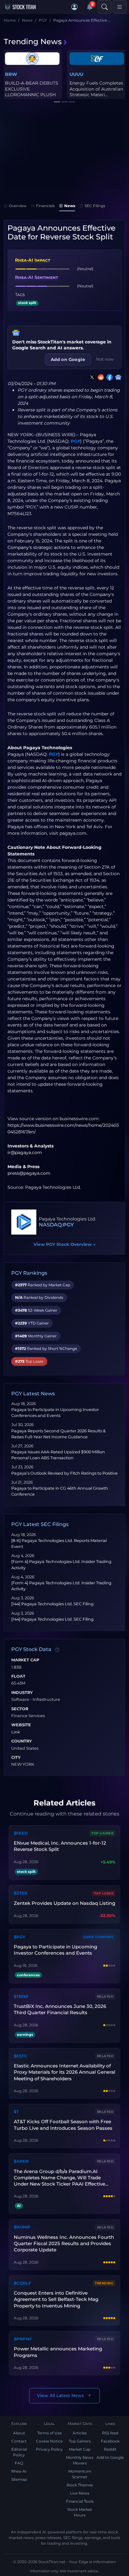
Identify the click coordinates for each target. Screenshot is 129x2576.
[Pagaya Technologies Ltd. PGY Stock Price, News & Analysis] (24, 1222)
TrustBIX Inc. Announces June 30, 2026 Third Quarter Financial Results (60, 2009)
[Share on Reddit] (100, 377)
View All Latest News (60, 2396)
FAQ (19, 2463)
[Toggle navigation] (120, 7)
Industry (22, 1693)
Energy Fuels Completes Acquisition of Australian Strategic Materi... (96, 89)
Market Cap (25, 1660)
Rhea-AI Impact (33, 260)
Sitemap (19, 2479)
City (16, 1758)
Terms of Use (49, 2433)
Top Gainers (80, 2441)
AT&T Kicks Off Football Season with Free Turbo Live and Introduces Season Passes (63, 2125)
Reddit (110, 2449)
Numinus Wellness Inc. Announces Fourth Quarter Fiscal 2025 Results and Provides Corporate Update (64, 2244)
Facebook (110, 2441)
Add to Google (110, 2457)
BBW (11, 74)
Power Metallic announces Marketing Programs (58, 2352)
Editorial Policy (19, 2452)
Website (21, 1725)
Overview (18, 206)
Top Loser (104, 1893)
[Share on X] (91, 377)
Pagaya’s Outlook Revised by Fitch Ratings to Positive (64, 1473)
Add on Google (68, 359)
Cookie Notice (49, 2441)
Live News (80, 2493)
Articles (80, 2433)
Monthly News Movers (80, 2460)
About (19, 2433)
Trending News (33, 42)
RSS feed (110, 2433)
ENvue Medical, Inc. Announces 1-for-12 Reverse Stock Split (60, 1846)
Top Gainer (102, 1833)
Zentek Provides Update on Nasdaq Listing (64, 1903)
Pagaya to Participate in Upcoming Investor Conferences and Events (55, 1950)
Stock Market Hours (80, 2512)
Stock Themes (80, 2485)
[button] (75, 7)
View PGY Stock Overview (64, 1244)
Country (22, 1741)
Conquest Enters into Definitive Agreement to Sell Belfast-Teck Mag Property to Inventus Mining (56, 2299)
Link (16, 1732)
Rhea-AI (19, 2471)
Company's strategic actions (39, 547)
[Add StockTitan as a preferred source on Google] (117, 377)
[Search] (105, 7)
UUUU (76, 74)
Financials (45, 206)
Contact (19, 2441)
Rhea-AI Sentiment (36, 277)
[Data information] (57, 1650)
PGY (75, 441)
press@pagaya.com (29, 1173)
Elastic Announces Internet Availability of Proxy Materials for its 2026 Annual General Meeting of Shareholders (64, 2072)
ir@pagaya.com (25, 1152)
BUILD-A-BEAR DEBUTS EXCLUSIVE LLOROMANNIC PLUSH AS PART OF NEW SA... (32, 92)
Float (18, 1676)
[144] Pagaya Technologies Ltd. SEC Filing (52, 1604)
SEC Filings (95, 206)
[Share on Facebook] (108, 377)
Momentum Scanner (80, 2474)
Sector (20, 1709)
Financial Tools (80, 2501)
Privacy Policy (49, 2449)
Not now (105, 359)
